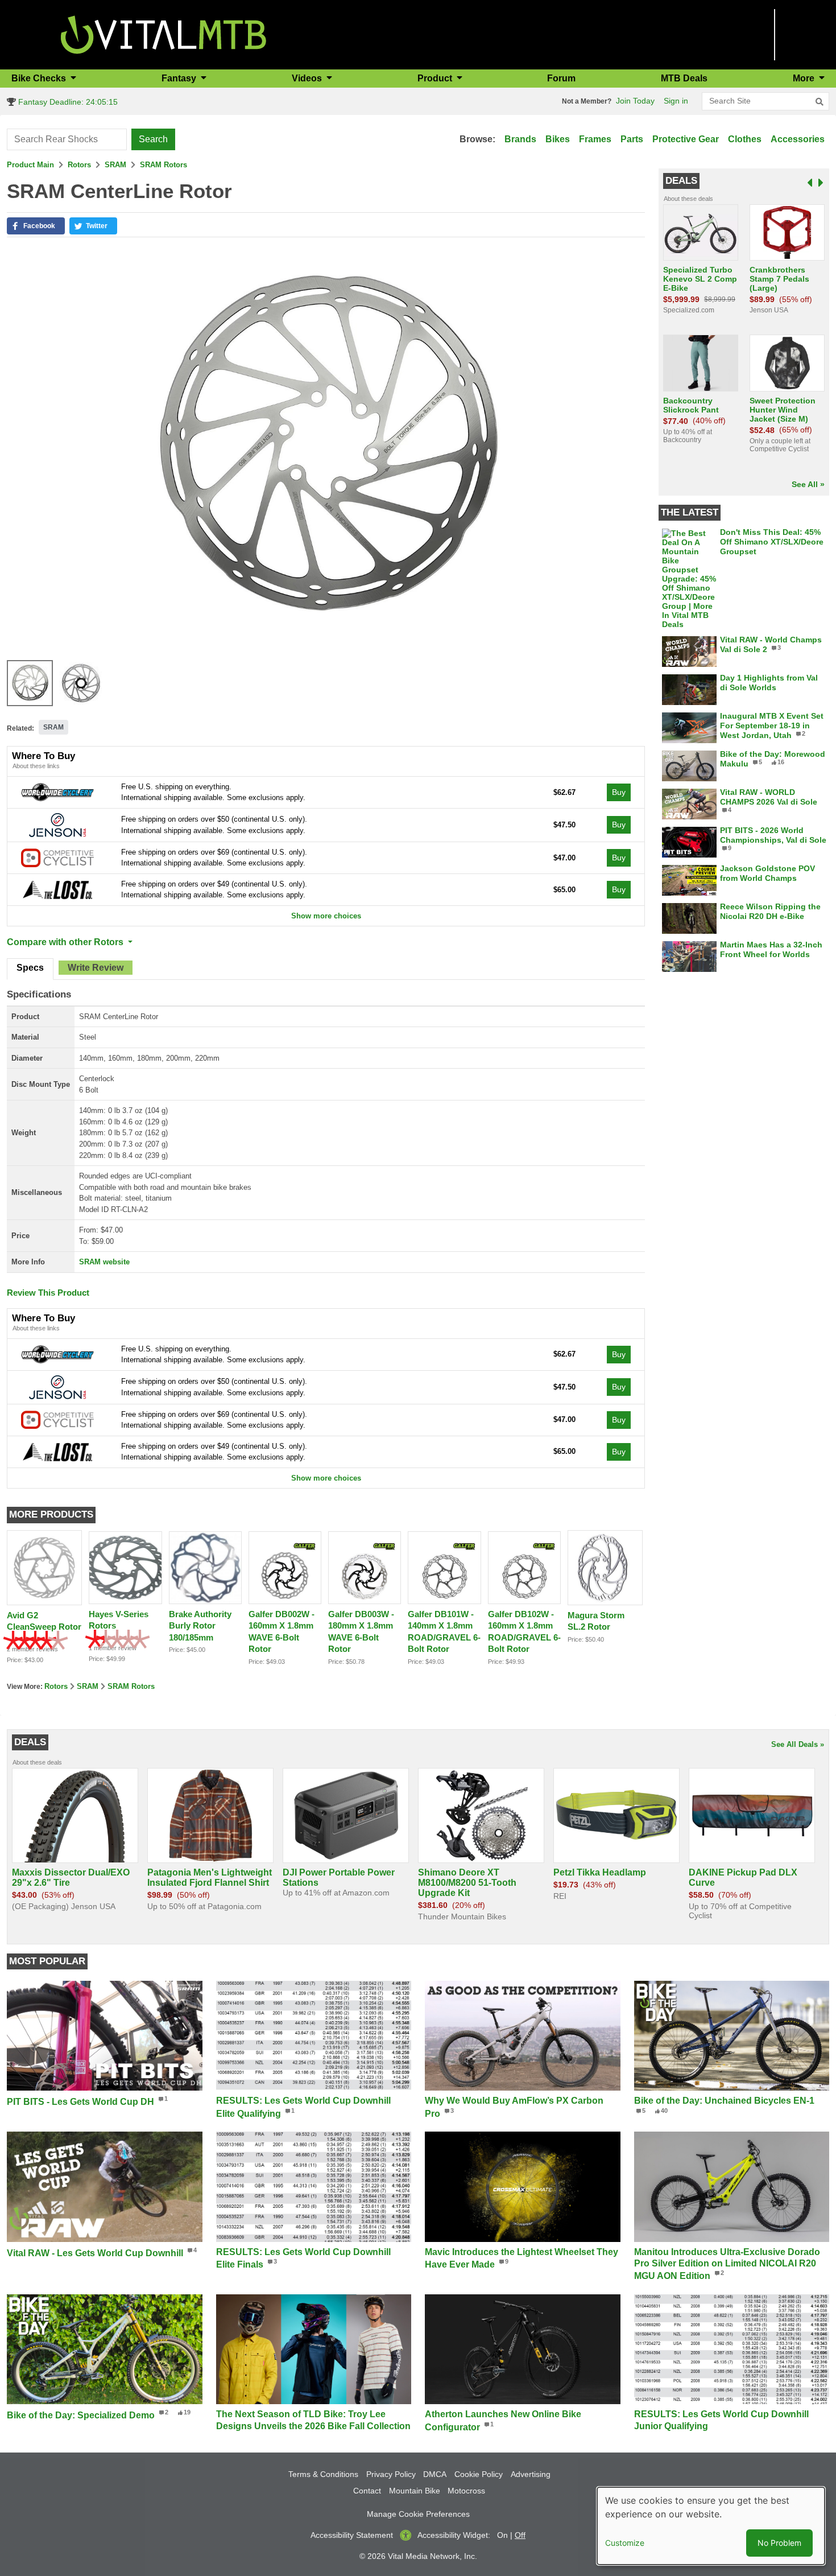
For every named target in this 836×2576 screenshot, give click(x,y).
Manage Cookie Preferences (418, 2514)
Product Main (30, 165)
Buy (619, 792)
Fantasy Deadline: (67, 102)
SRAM (115, 165)
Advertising (531, 2474)
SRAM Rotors (164, 165)
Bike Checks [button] (40, 78)
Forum (561, 78)
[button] (36, 226)
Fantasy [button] (180, 78)
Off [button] (520, 2535)
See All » (808, 484)
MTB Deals (684, 78)
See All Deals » (798, 1744)
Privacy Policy (391, 2474)
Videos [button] (308, 78)
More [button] (805, 78)
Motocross (466, 2491)
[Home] (164, 34)
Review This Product (48, 1293)
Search (153, 139)
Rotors (79, 165)
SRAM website (104, 1262)
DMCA (435, 2474)
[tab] (30, 969)
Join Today (635, 101)
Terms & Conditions (323, 2474)
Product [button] (436, 78)
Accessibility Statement (352, 2535)
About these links (36, 766)
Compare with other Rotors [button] (66, 942)
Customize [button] (625, 2543)
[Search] (820, 102)
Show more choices (326, 916)
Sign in (676, 101)
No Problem (779, 2543)
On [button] (502, 2535)
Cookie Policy (479, 2474)
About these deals (688, 199)
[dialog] (711, 2526)
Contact (367, 2491)
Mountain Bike (415, 2491)
